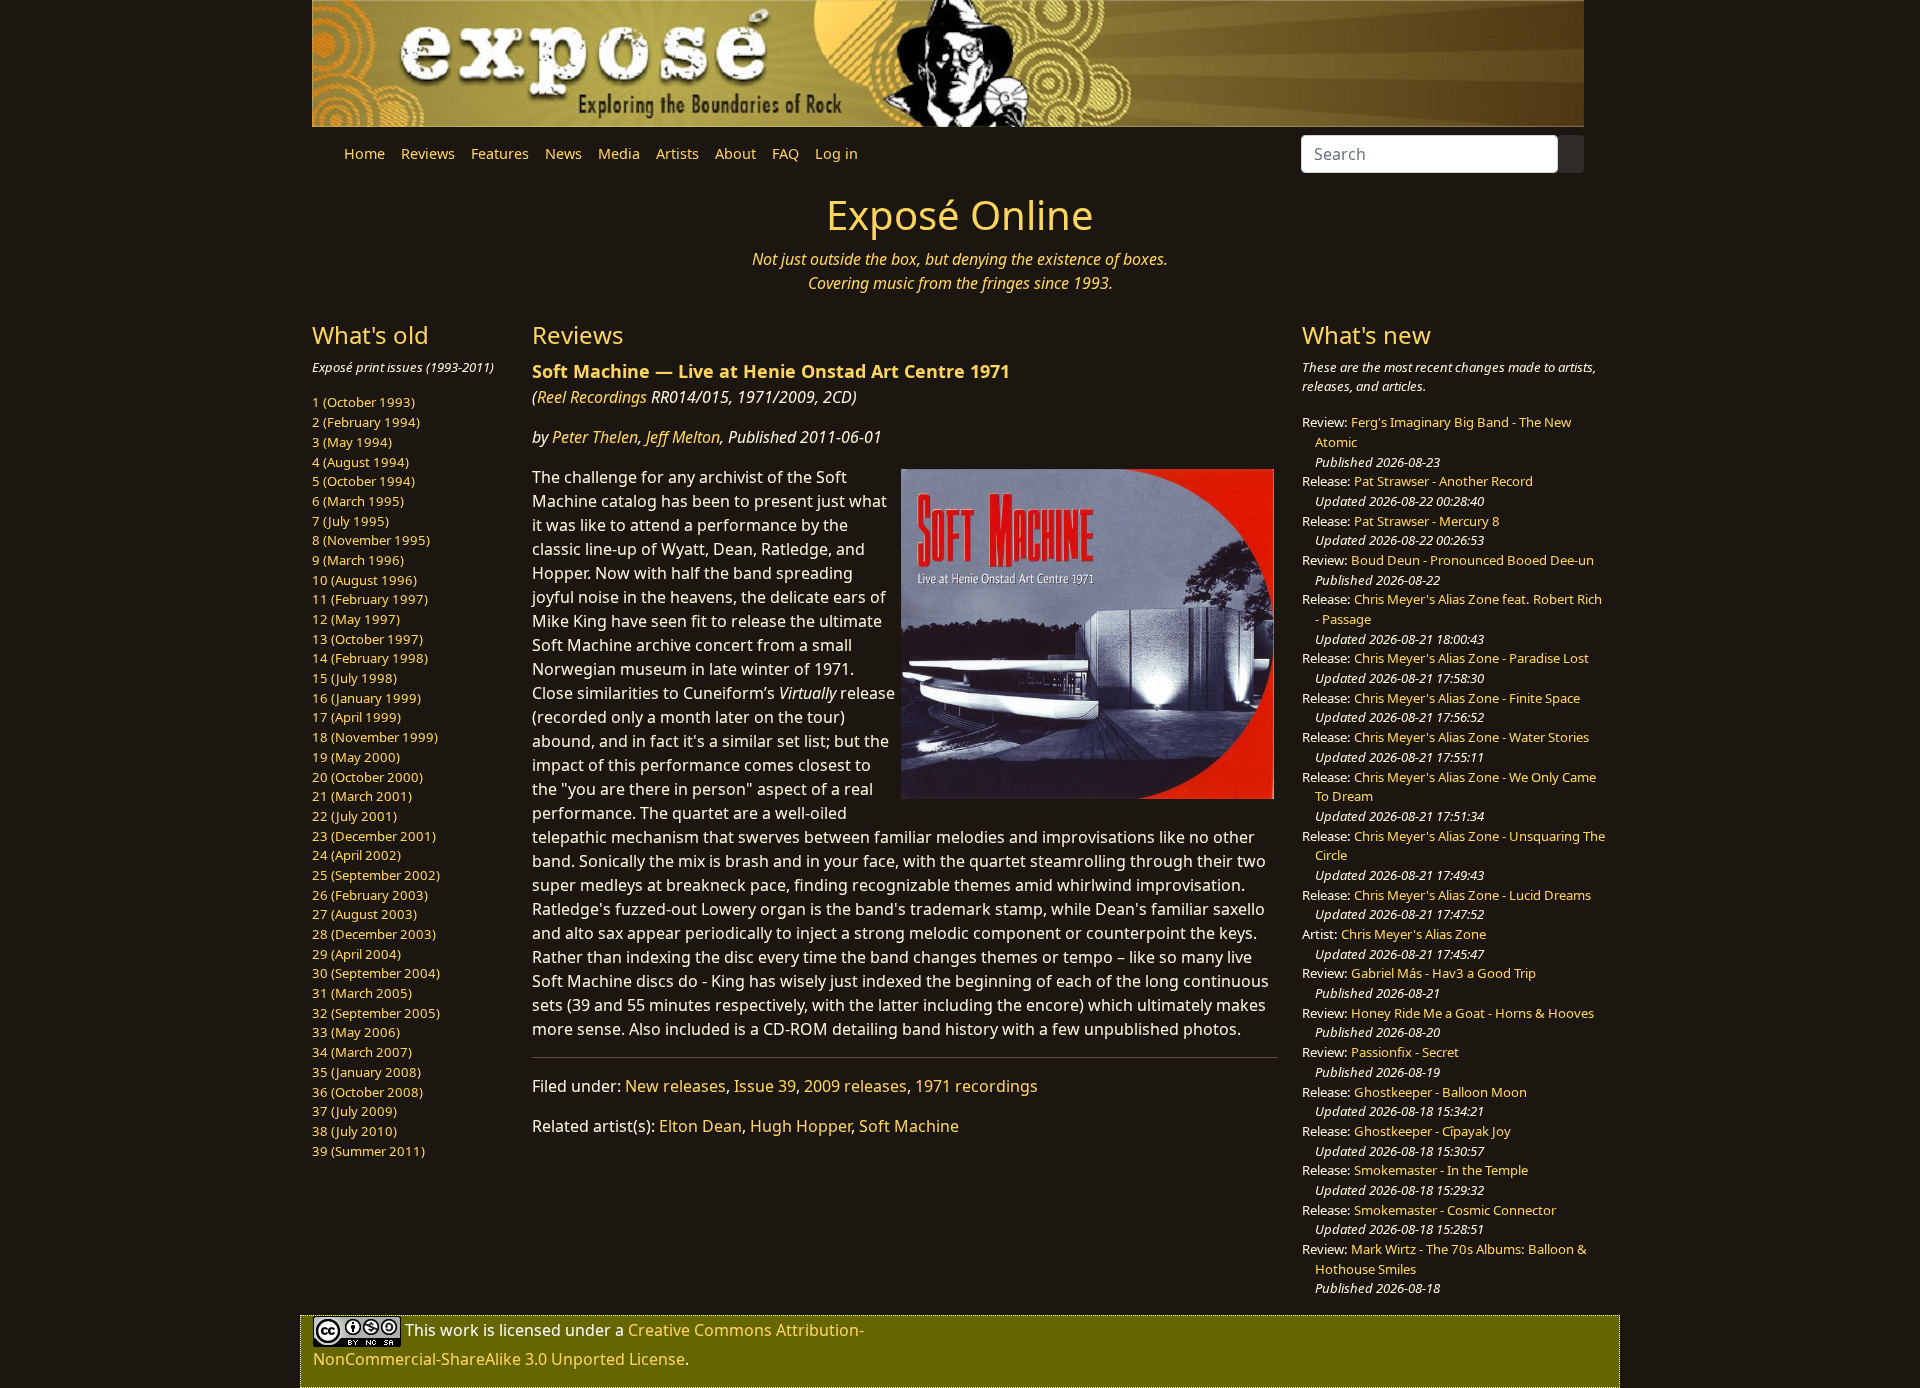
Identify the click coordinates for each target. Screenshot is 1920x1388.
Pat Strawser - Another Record (1443, 481)
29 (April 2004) (356, 954)
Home (364, 153)
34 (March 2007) (362, 1052)
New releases (675, 1086)
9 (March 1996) (358, 560)
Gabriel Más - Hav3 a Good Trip (1443, 973)
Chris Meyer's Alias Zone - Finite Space (1467, 698)
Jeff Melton (683, 437)
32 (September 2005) (376, 1013)
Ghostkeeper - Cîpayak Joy (1432, 1131)
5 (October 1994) (363, 481)
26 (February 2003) (370, 895)
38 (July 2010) (354, 1131)
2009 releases (855, 1086)
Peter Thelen (595, 437)
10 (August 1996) (364, 580)
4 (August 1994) (360, 462)
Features (500, 153)
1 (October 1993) (363, 402)
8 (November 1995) (371, 540)
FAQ (785, 153)
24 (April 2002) (356, 855)
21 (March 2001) (362, 796)
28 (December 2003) (374, 934)
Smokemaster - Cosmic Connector (1455, 1210)
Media (619, 153)
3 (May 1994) (352, 442)
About (735, 153)
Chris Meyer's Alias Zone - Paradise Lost (1471, 658)
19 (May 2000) (356, 757)
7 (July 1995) (350, 521)
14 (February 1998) (370, 658)
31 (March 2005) (362, 993)
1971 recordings (976, 1086)
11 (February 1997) (370, 599)
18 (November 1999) (375, 737)
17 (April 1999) (356, 717)
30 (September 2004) (376, 973)
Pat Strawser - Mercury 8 (1427, 521)
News (563, 153)
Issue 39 (765, 1086)
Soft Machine (909, 1126)
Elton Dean (700, 1126)
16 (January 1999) (366, 698)
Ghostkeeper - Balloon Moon (1440, 1092)
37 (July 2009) (354, 1111)
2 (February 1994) (366, 422)
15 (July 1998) (354, 678)
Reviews (428, 153)
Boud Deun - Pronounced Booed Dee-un (1472, 560)
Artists (677, 153)
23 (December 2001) (374, 836)
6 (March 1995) (358, 501)
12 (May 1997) (356, 619)
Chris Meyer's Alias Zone (1413, 934)
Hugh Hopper (800, 1126)
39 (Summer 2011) (368, 1151)
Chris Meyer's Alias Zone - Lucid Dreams (1472, 895)
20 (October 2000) (367, 777)
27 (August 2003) (364, 914)
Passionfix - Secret (1405, 1052)
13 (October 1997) (367, 639)
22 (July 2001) (354, 816)
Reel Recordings (592, 397)
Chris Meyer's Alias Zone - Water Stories (1471, 737)
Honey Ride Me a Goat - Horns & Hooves (1472, 1013)
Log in (836, 153)
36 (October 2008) (367, 1092)
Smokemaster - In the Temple (1441, 1170)
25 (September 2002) (376, 875)
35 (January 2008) (366, 1072)
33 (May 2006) (356, 1032)
